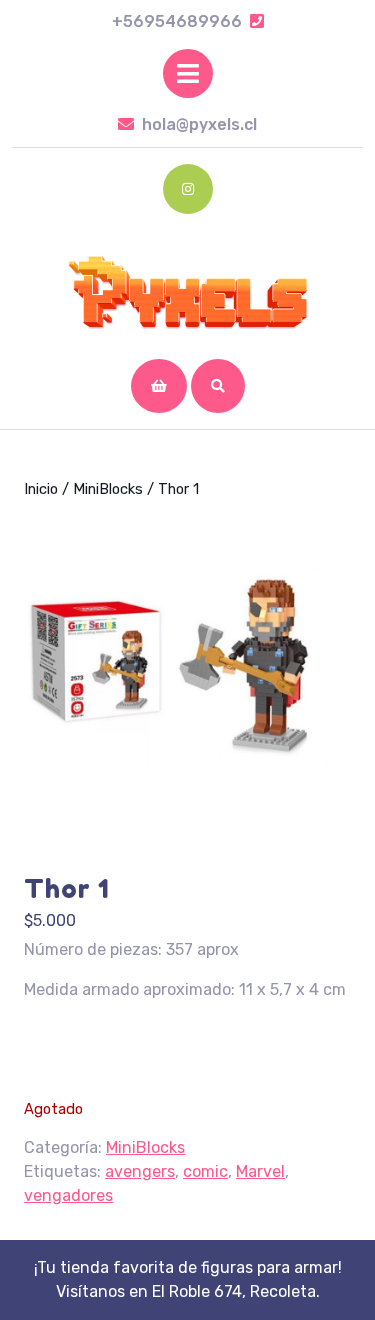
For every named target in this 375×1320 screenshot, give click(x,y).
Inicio (41, 489)
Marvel (260, 1171)
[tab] (188, 73)
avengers (140, 1171)
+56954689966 (188, 21)
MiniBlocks (108, 489)
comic (205, 1171)
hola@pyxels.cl (199, 124)
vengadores (68, 1195)
